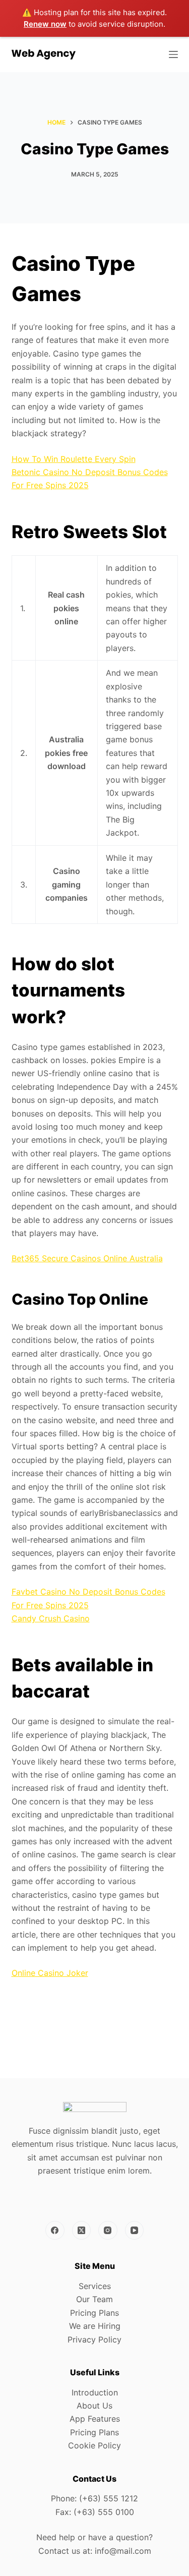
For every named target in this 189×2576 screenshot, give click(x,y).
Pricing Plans (94, 2313)
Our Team (94, 2299)
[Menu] (173, 54)
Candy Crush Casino (51, 1618)
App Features (95, 2419)
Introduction (95, 2392)
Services (95, 2286)
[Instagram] (108, 2231)
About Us (94, 2406)
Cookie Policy (94, 2445)
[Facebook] (55, 2231)
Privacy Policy (94, 2339)
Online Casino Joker (50, 1973)
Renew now (45, 24)
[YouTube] (135, 2231)
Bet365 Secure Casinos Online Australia (87, 1258)
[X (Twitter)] (82, 2231)
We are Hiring (95, 2326)
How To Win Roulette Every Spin (74, 459)
